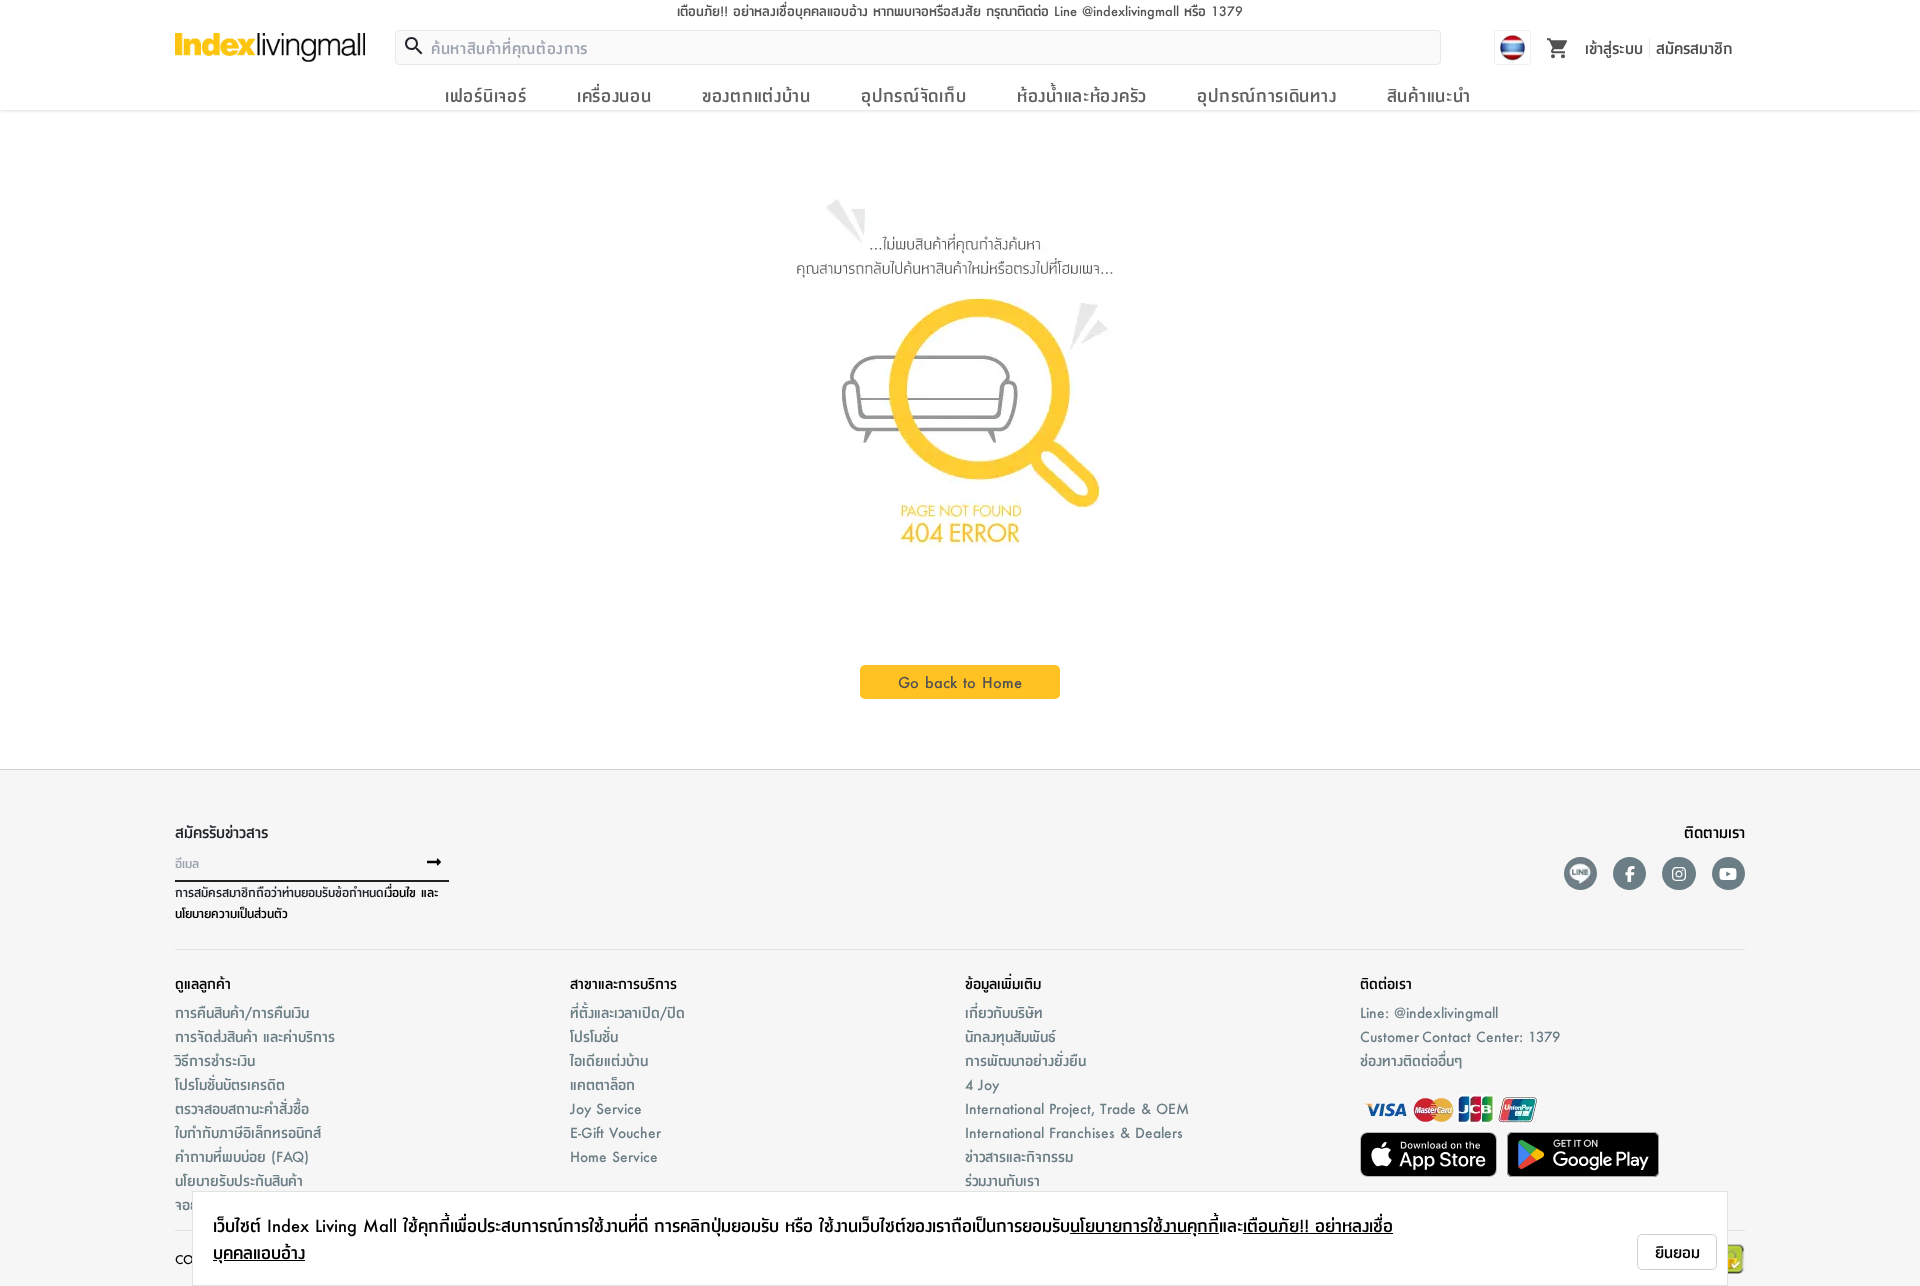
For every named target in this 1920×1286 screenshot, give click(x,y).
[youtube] (1728, 873)
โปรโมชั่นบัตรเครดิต (230, 1084)
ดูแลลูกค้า (203, 983)
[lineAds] (1580, 873)
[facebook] (1629, 873)
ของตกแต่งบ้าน (756, 95)
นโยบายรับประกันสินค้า (239, 1180)
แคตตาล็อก (602, 1084)
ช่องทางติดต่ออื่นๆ (1411, 1060)
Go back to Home (960, 681)
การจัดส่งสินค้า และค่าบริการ (255, 1036)
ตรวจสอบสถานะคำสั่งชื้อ (242, 1108)
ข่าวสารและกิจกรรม (1019, 1156)
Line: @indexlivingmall (1429, 1012)
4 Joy (982, 1084)
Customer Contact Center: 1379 (1460, 1036)
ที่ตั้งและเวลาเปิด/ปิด (627, 1012)
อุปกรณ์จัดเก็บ (913, 95)
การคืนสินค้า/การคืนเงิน (242, 1012)
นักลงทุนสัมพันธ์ (1010, 1036)
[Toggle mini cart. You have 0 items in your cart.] (1558, 47)
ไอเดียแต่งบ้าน (609, 1060)
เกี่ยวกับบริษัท (1004, 1012)
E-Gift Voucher (615, 1132)
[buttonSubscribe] (434, 863)
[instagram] (1678, 873)
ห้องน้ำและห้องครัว (1082, 95)
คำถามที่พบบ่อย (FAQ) (242, 1156)
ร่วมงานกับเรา (1002, 1180)
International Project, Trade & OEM (1077, 1108)
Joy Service (606, 1108)
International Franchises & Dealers (1074, 1132)
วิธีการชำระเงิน (215, 1060)
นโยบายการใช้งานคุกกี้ (1144, 1225)
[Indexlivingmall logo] (270, 47)
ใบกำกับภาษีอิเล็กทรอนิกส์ (248, 1132)
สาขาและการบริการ (623, 983)
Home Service (614, 1156)
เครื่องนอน (614, 95)
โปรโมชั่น (594, 1036)
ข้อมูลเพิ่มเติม (1003, 983)
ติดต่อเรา (1386, 983)
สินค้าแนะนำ (1429, 95)
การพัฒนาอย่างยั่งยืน (1025, 1060)
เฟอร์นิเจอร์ (485, 95)
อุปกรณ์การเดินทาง (1266, 95)
